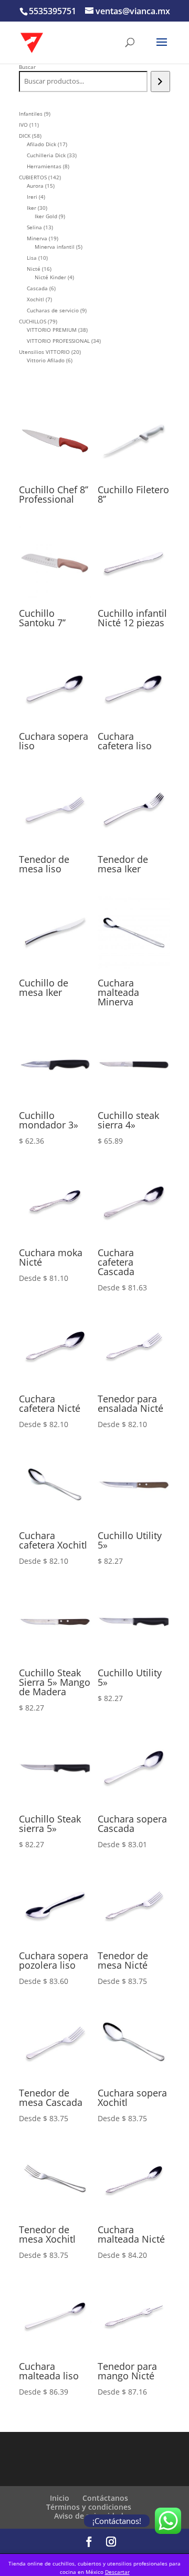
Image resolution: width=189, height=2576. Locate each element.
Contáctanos (105, 2498)
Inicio (60, 2498)
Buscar (27, 67)
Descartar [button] (117, 2572)
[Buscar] (160, 82)
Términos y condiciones (89, 2507)
